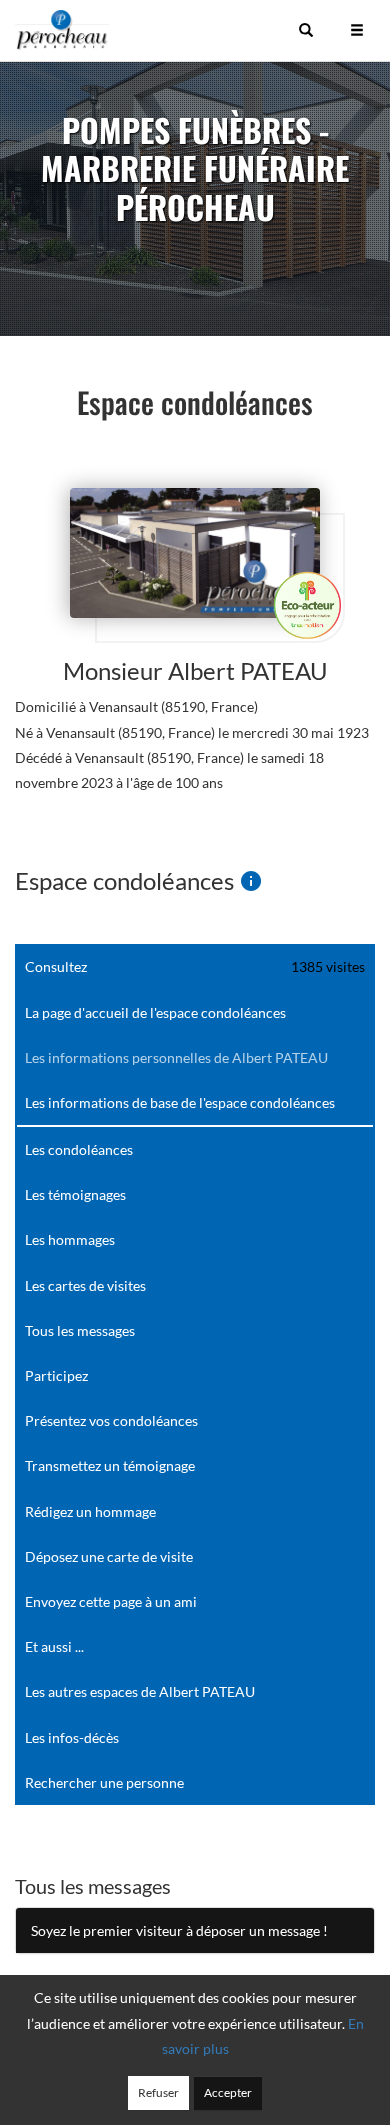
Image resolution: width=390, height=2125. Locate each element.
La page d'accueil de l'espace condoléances (155, 1012)
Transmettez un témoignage (110, 1465)
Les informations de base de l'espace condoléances (180, 1102)
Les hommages (70, 1239)
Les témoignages (75, 1194)
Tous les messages (80, 1330)
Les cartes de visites (85, 1285)
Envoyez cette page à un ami (111, 1601)
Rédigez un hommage (90, 1511)
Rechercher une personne (104, 1782)
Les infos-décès (72, 1737)
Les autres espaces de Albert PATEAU (140, 1691)
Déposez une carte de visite (109, 1556)
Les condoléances (79, 1149)
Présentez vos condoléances (111, 1420)
